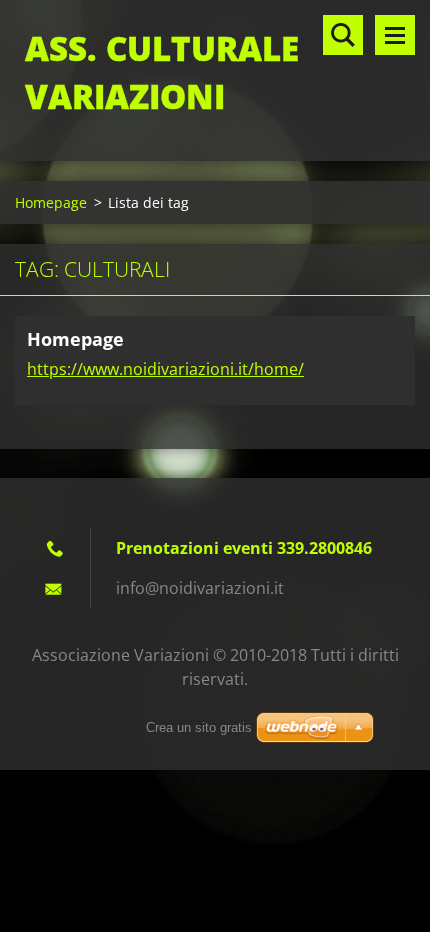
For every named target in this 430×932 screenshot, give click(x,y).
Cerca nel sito (343, 35)
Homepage (51, 202)
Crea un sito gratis (199, 727)
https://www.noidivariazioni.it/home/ (165, 369)
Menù (395, 35)
